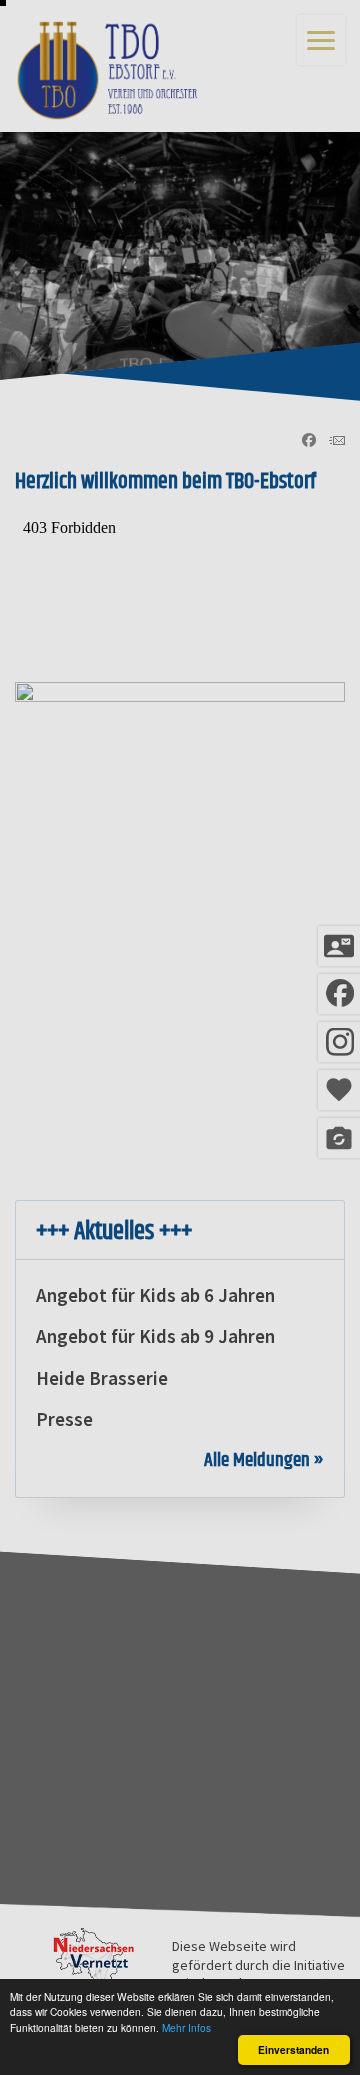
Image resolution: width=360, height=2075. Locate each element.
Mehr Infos (186, 2027)
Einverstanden (293, 2050)
